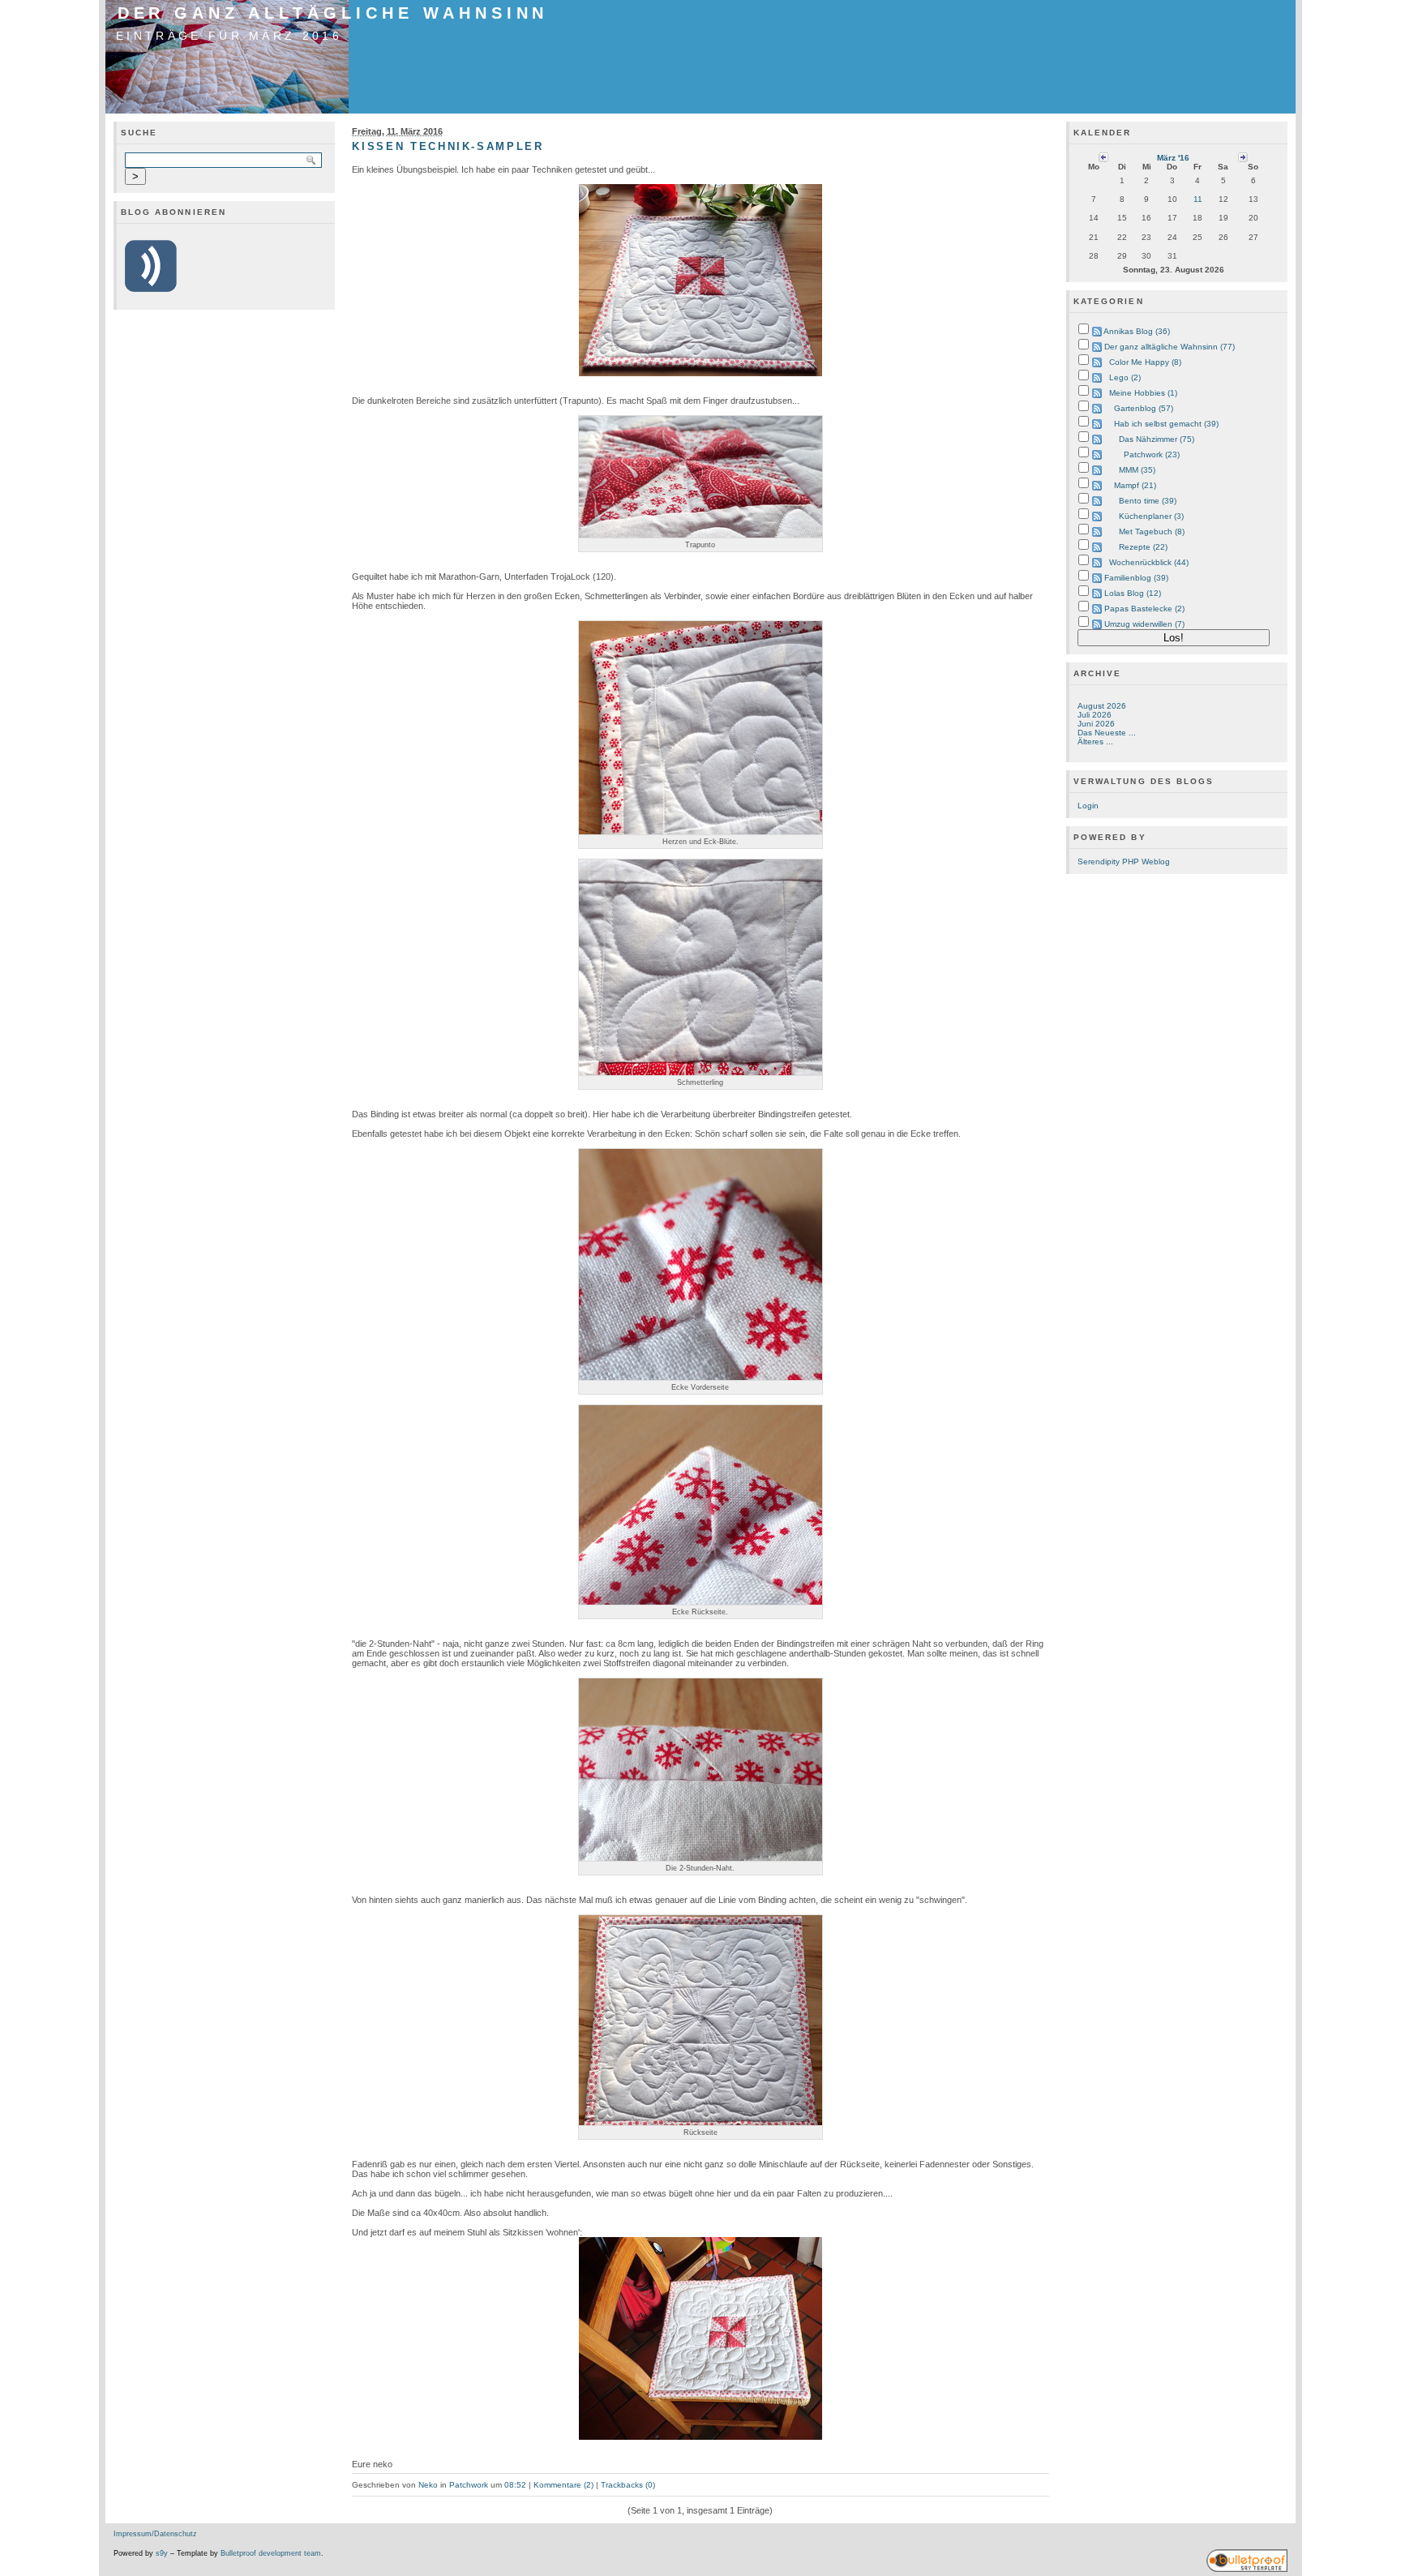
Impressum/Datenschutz (155, 2534)
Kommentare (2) (563, 2485)
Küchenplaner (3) (1151, 516)
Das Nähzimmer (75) (1157, 439)
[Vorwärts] (1243, 157)
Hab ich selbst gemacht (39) (1166, 424)
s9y (162, 2553)
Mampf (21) (1135, 485)
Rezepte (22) (1143, 547)
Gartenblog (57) (1144, 408)
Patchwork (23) (1152, 454)
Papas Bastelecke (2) (1144, 609)
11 (1198, 199)
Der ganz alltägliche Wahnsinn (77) (1170, 347)
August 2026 (1102, 706)
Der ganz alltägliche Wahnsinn (333, 13)
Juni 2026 (1096, 724)
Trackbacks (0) (628, 2485)
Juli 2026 (1095, 715)
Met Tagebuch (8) (1152, 531)
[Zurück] (1103, 157)
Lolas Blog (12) (1133, 593)
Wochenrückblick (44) (1149, 562)
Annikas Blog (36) (1137, 331)
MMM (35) (1137, 470)
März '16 (1173, 158)
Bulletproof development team (271, 2553)
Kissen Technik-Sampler (448, 146)
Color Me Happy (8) (1145, 362)
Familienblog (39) (1136, 578)
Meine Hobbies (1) (1143, 393)
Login (1088, 806)
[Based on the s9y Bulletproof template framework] (1247, 2570)
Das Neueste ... (1107, 733)
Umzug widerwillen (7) (1144, 624)
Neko (428, 2485)
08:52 (515, 2485)
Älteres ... (1095, 742)
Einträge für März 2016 (229, 36)
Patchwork (469, 2485)
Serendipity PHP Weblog (1124, 862)
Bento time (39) (1148, 501)
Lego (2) (1125, 377)
